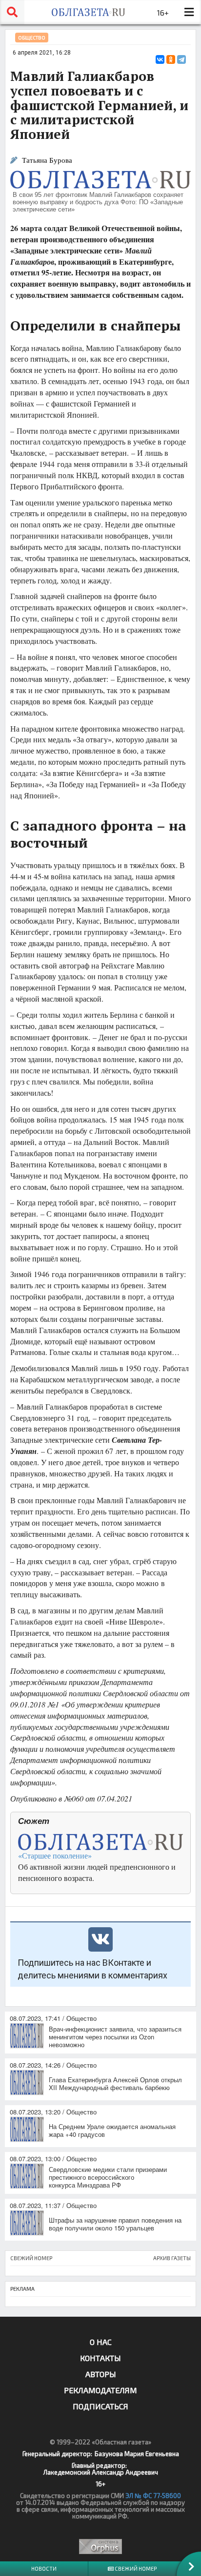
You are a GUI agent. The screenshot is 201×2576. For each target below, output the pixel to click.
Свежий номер (135, 2568)
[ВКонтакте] (160, 59)
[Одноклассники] (171, 59)
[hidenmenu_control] (189, 12)
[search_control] (12, 12)
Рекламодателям (100, 2390)
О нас (101, 2342)
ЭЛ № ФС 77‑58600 (153, 2496)
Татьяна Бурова (47, 160)
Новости (44, 2568)
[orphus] (100, 2547)
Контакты (100, 2358)
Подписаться (100, 2406)
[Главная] (88, 12)
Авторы (101, 2374)
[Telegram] (181, 59)
